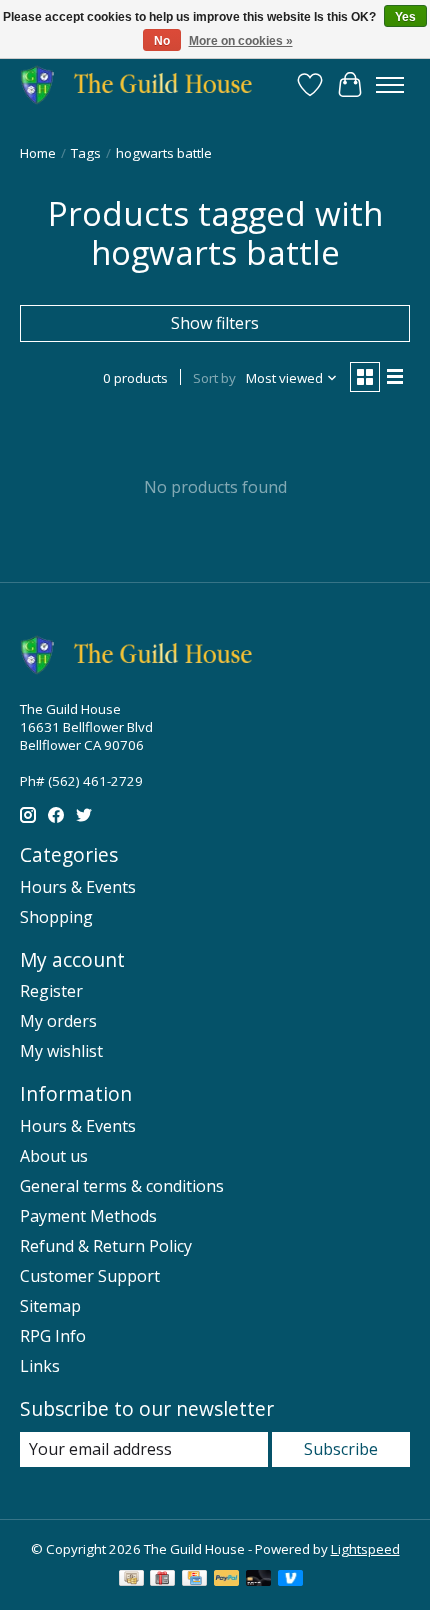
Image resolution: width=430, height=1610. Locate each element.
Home (38, 153)
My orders (58, 1021)
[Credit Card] (194, 1580)
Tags (86, 153)
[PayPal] (227, 1580)
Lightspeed (365, 1549)
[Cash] (131, 1580)
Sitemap (50, 1306)
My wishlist (61, 1051)
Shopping (56, 917)
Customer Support (90, 1276)
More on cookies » (241, 41)
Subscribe (341, 1449)
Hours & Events (78, 887)
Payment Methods (88, 1216)
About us (54, 1156)
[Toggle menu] (390, 85)
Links (40, 1366)
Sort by (214, 378)
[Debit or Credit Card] (259, 1580)
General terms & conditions (122, 1186)
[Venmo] (291, 1580)
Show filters (215, 323)
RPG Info (53, 1336)
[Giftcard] (162, 1580)
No (162, 41)
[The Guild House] (142, 84)
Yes (405, 17)
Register (51, 991)
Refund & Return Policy (106, 1246)
